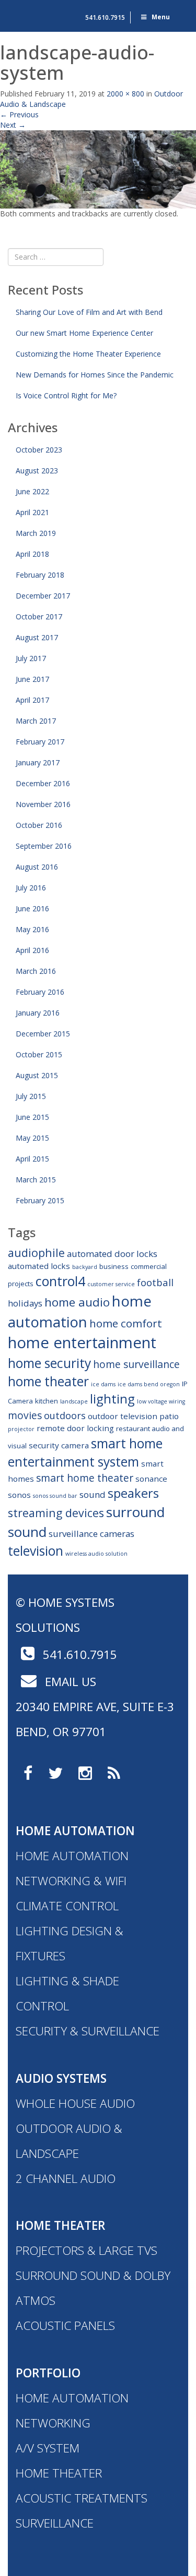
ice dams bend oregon (149, 1384)
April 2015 (32, 1159)
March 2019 (36, 533)
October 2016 (39, 825)
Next (13, 125)
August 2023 (37, 471)
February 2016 (40, 992)
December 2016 (43, 783)
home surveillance (136, 1364)
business (114, 1266)
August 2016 (37, 867)
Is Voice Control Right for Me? (66, 395)
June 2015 (32, 1117)
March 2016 (36, 971)
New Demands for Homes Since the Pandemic (95, 375)
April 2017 (32, 700)
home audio (77, 1302)
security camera (59, 1445)
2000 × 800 (125, 94)
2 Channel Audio (66, 2178)
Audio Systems (61, 2078)
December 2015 (43, 1034)
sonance (151, 1479)
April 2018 (32, 554)
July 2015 (31, 1096)
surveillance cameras (91, 1534)
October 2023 (39, 450)
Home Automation (75, 1831)
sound (93, 1494)
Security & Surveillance (88, 2031)
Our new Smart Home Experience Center (84, 333)
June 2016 (32, 908)
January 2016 (38, 1013)
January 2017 (38, 762)
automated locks (39, 1266)
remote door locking (75, 1428)
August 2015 (37, 1075)
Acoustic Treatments (82, 2498)
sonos (19, 1495)
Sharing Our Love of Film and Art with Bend (89, 312)
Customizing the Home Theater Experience (88, 354)
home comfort (126, 1323)
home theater (48, 1381)
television (36, 1551)
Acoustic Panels (65, 2325)
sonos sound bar (55, 1496)
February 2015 (40, 1200)
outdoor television (123, 1416)
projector (21, 1429)
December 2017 (43, 596)
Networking (53, 2423)
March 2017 (36, 721)
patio (169, 1416)
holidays (25, 1303)
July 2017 (31, 658)
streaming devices (56, 1513)
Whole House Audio (75, 2103)
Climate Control (67, 1906)
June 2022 (32, 491)
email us (69, 1682)
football (155, 1282)
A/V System (48, 2448)
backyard (85, 1267)
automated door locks (112, 1254)
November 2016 (43, 804)
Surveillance (55, 2523)
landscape (74, 1401)
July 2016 (31, 888)
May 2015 (32, 1138)
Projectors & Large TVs (87, 2250)
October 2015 (39, 1054)
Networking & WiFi (71, 1881)
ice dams (103, 1384)
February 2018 (40, 575)
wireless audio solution (96, 1554)
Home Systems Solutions (29, 13)
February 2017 (40, 742)
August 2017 (37, 637)
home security (49, 1363)
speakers (133, 1493)
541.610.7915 (105, 17)
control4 (60, 1281)
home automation (80, 1311)
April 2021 (32, 512)
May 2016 (32, 929)
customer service (111, 1284)
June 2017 (32, 679)
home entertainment (82, 1342)
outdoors (65, 1415)
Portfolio (48, 2373)
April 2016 (32, 950)
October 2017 (39, 616)
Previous (19, 114)
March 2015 (36, 1180)
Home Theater (60, 2225)
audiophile (36, 1253)
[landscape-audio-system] (98, 168)
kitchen (47, 1401)
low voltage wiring (161, 1401)
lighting (112, 1399)
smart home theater (85, 1478)
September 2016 (44, 846)
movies (25, 1415)
